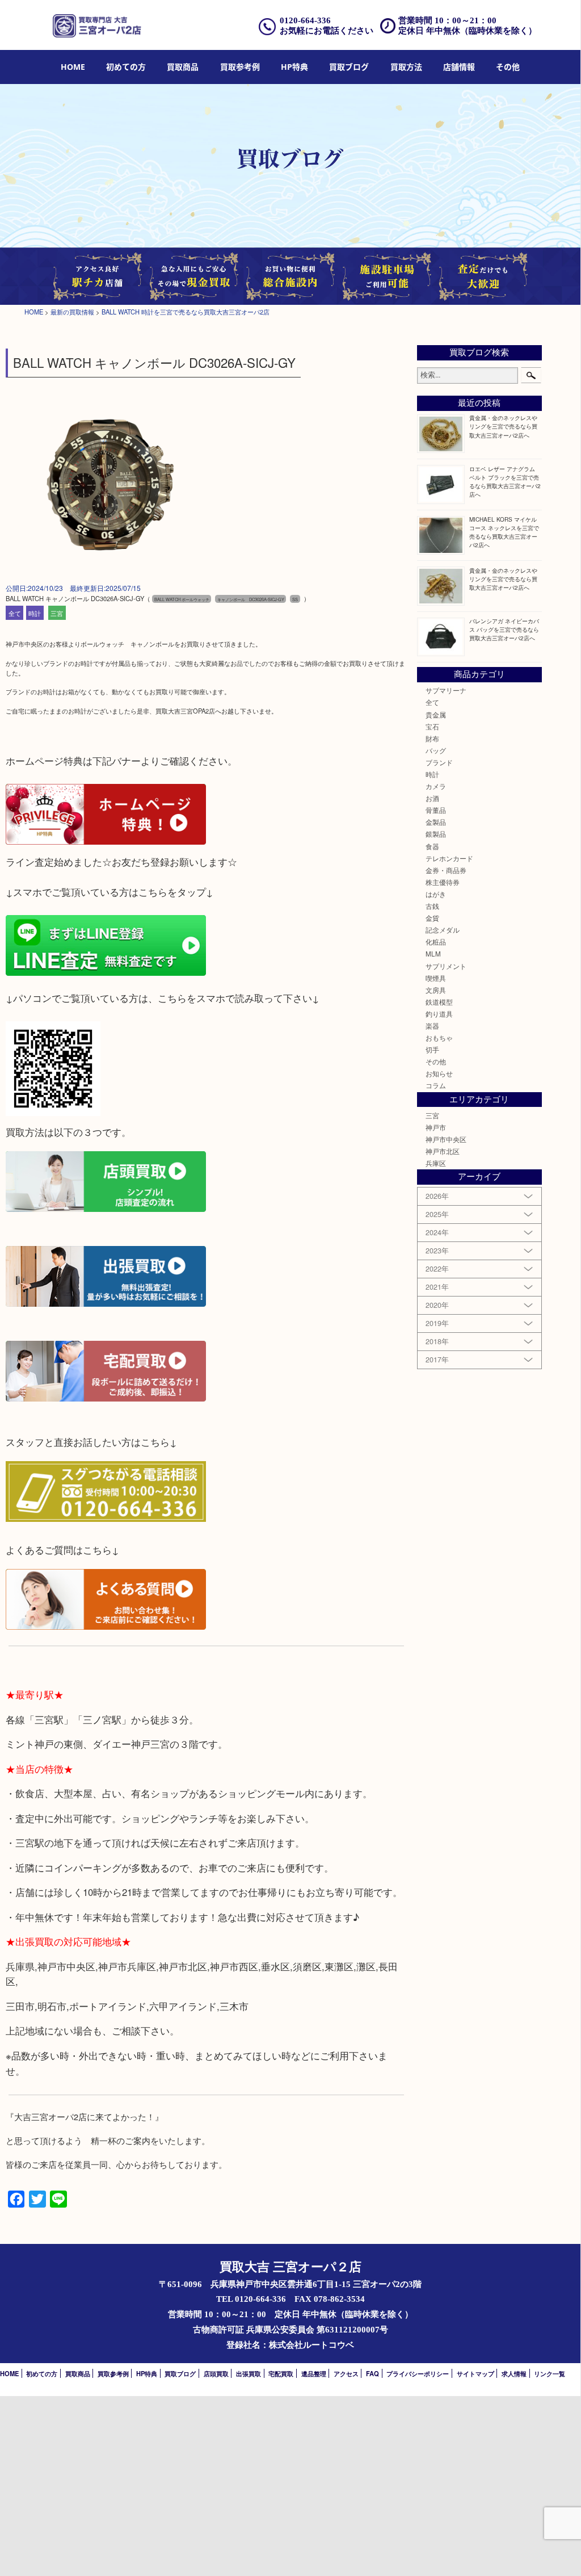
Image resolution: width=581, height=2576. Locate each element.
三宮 (57, 613)
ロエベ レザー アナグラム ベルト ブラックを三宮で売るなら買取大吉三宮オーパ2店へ (505, 481)
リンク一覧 (550, 2373)
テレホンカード (449, 858)
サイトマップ (475, 2373)
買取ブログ (349, 67)
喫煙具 (436, 978)
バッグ (436, 750)
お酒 (432, 798)
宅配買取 (281, 2373)
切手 (432, 1050)
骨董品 (436, 810)
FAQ (372, 2373)
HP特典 (294, 67)
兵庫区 (436, 1163)
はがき (436, 894)
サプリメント (446, 966)
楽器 (432, 1026)
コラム (436, 1085)
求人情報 (514, 2373)
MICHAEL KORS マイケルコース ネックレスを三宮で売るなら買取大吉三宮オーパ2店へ (504, 532)
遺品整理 (314, 2373)
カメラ (436, 786)
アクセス (346, 2373)
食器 (432, 846)
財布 (432, 739)
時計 (35, 613)
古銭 (432, 906)
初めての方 (126, 67)
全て (15, 613)
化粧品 (436, 942)
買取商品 (183, 67)
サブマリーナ (446, 690)
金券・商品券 (446, 870)
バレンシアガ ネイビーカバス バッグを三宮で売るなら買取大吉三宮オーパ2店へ (504, 629)
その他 (436, 1062)
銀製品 (436, 834)
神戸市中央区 (446, 1139)
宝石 (432, 727)
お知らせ (439, 1073)
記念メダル (443, 930)
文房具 (436, 990)
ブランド (439, 762)
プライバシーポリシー (418, 2373)
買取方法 (406, 67)
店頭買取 (216, 2373)
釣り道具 (439, 1014)
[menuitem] (73, 67)
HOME (73, 67)
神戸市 (436, 1127)
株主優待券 (443, 882)
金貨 (432, 918)
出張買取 (249, 2373)
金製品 (436, 822)
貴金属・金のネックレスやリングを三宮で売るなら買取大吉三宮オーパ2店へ (503, 426)
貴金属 (436, 715)
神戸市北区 (443, 1151)
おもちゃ (439, 1038)
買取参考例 (240, 67)
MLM (433, 954)
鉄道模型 (439, 1002)
